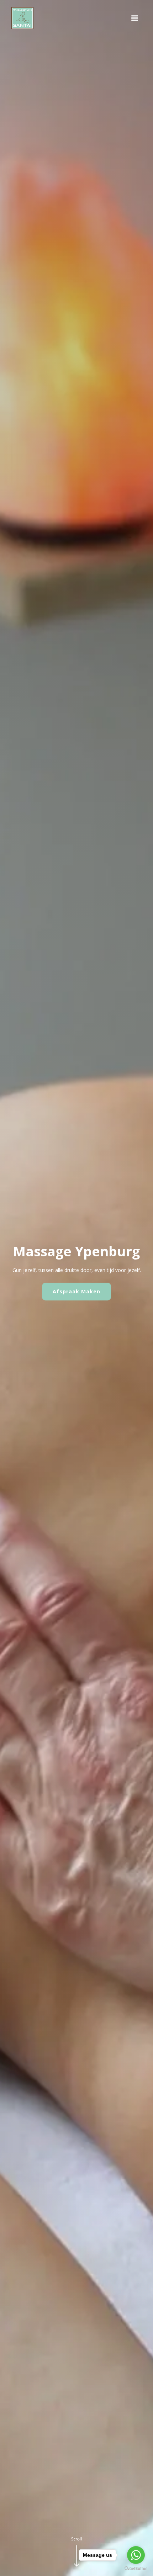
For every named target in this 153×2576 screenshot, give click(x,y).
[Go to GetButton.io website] (136, 2569)
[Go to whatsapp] (136, 2555)
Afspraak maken (76, 1291)
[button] (135, 18)
